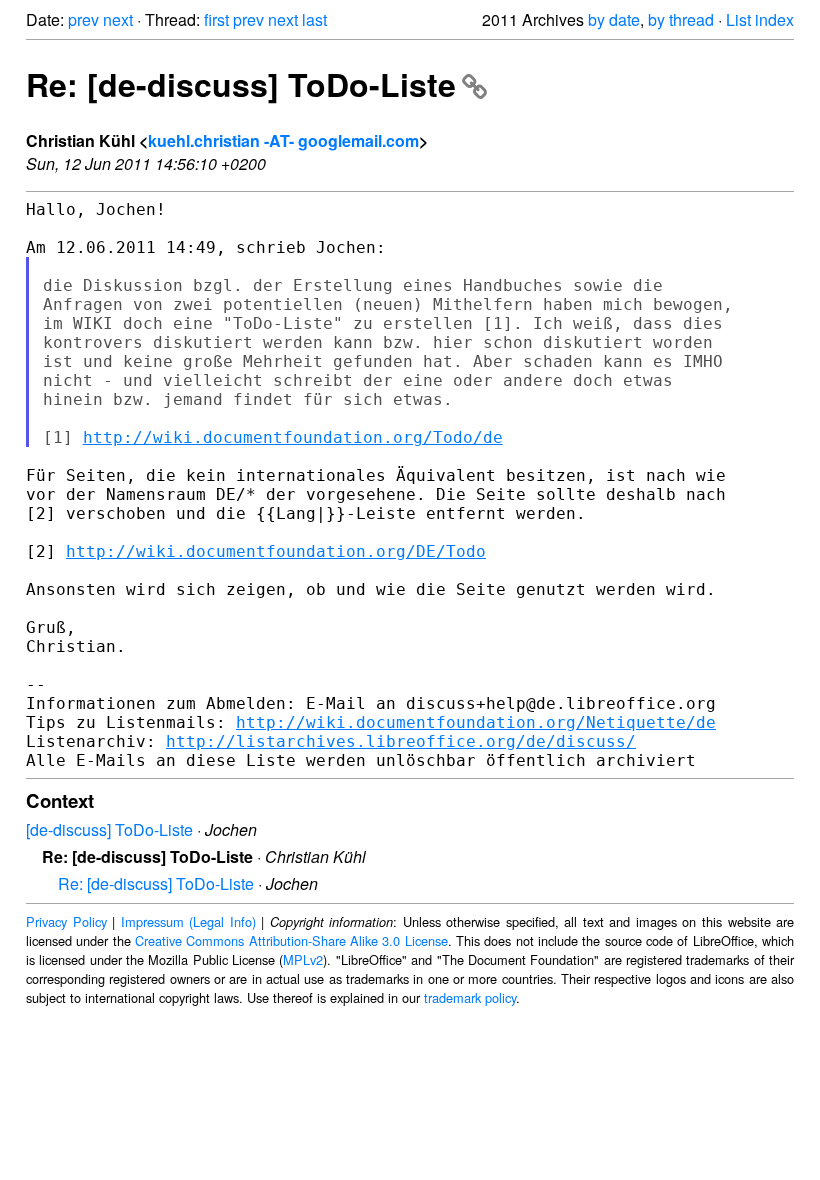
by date (614, 19)
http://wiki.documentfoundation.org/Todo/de (293, 437)
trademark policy (470, 997)
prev (83, 19)
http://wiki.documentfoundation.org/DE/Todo (276, 551)
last (314, 19)
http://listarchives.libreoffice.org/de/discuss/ (401, 741)
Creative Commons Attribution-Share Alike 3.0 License (291, 940)
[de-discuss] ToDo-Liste (109, 829)
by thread (681, 19)
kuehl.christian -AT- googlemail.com (283, 140)
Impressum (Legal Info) (188, 921)
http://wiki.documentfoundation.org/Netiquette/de (476, 722)
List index (760, 19)
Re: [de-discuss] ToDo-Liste (241, 84)
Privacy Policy (66, 921)
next (118, 19)
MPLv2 (303, 959)
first (216, 19)
